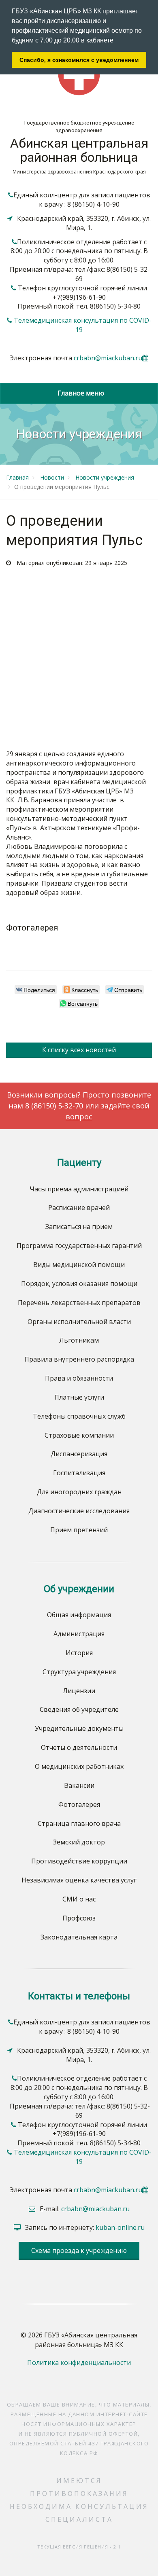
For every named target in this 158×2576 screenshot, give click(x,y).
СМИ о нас (79, 1899)
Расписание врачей (79, 1208)
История (79, 1653)
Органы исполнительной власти (79, 1322)
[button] (116, 41)
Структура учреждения (79, 1672)
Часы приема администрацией (79, 1189)
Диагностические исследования (79, 1511)
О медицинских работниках (79, 1766)
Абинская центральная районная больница (79, 150)
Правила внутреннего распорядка (79, 1359)
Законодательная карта (79, 1937)
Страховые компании (79, 1435)
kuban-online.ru (120, 2227)
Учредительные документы (79, 1728)
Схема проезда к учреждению (79, 2250)
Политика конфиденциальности (79, 2362)
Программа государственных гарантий (79, 1246)
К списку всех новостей (79, 1050)
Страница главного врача (79, 1823)
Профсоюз (79, 1918)
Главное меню (79, 393)
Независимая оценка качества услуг (79, 1880)
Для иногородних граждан (79, 1492)
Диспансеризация (79, 1454)
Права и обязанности (79, 1378)
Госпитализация (79, 1473)
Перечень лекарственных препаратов (79, 1303)
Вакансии (79, 1785)
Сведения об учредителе (79, 1709)
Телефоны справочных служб (79, 1416)
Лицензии (79, 1691)
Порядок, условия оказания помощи (79, 1284)
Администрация (79, 1634)
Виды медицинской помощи (79, 1265)
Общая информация (79, 1615)
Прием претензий (79, 1530)
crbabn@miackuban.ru (108, 358)
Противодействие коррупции (79, 1861)
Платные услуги (79, 1397)
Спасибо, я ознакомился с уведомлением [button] (79, 60)
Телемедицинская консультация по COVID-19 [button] (83, 325)
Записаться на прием (79, 1227)
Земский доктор (79, 1842)
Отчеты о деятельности (79, 1747)
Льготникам (79, 1340)
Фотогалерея (79, 1804)
